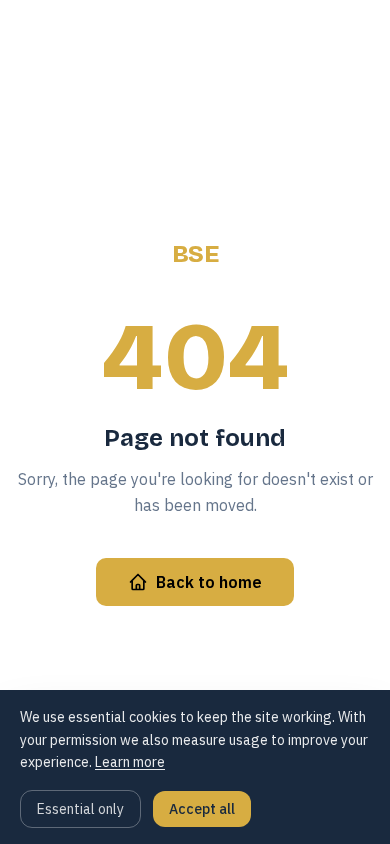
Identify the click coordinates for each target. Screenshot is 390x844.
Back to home (209, 582)
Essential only (80, 809)
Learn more (130, 762)
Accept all (202, 809)
